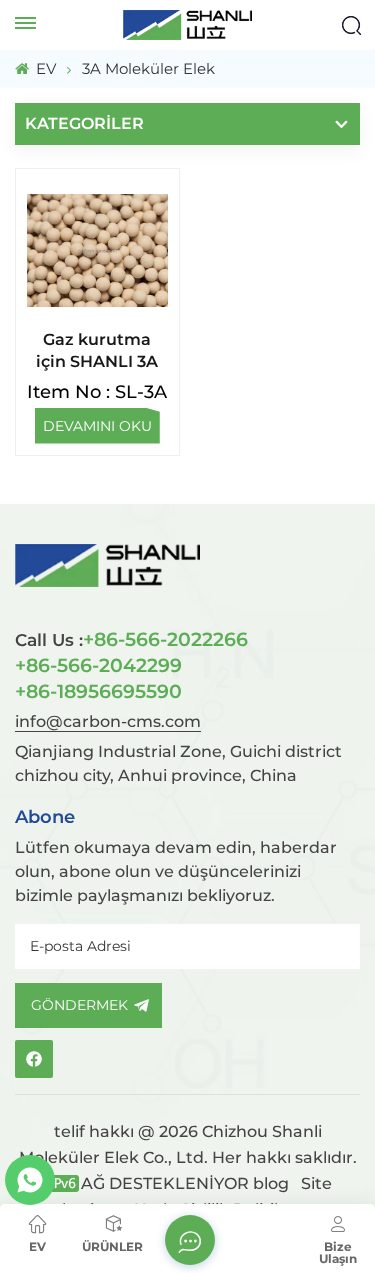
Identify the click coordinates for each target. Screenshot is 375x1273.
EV (44, 68)
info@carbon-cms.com (108, 721)
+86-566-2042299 (98, 665)
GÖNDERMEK (79, 1005)
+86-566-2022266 (131, 639)
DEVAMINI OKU (97, 426)
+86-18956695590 (98, 691)
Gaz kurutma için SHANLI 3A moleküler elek (97, 351)
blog (271, 1183)
